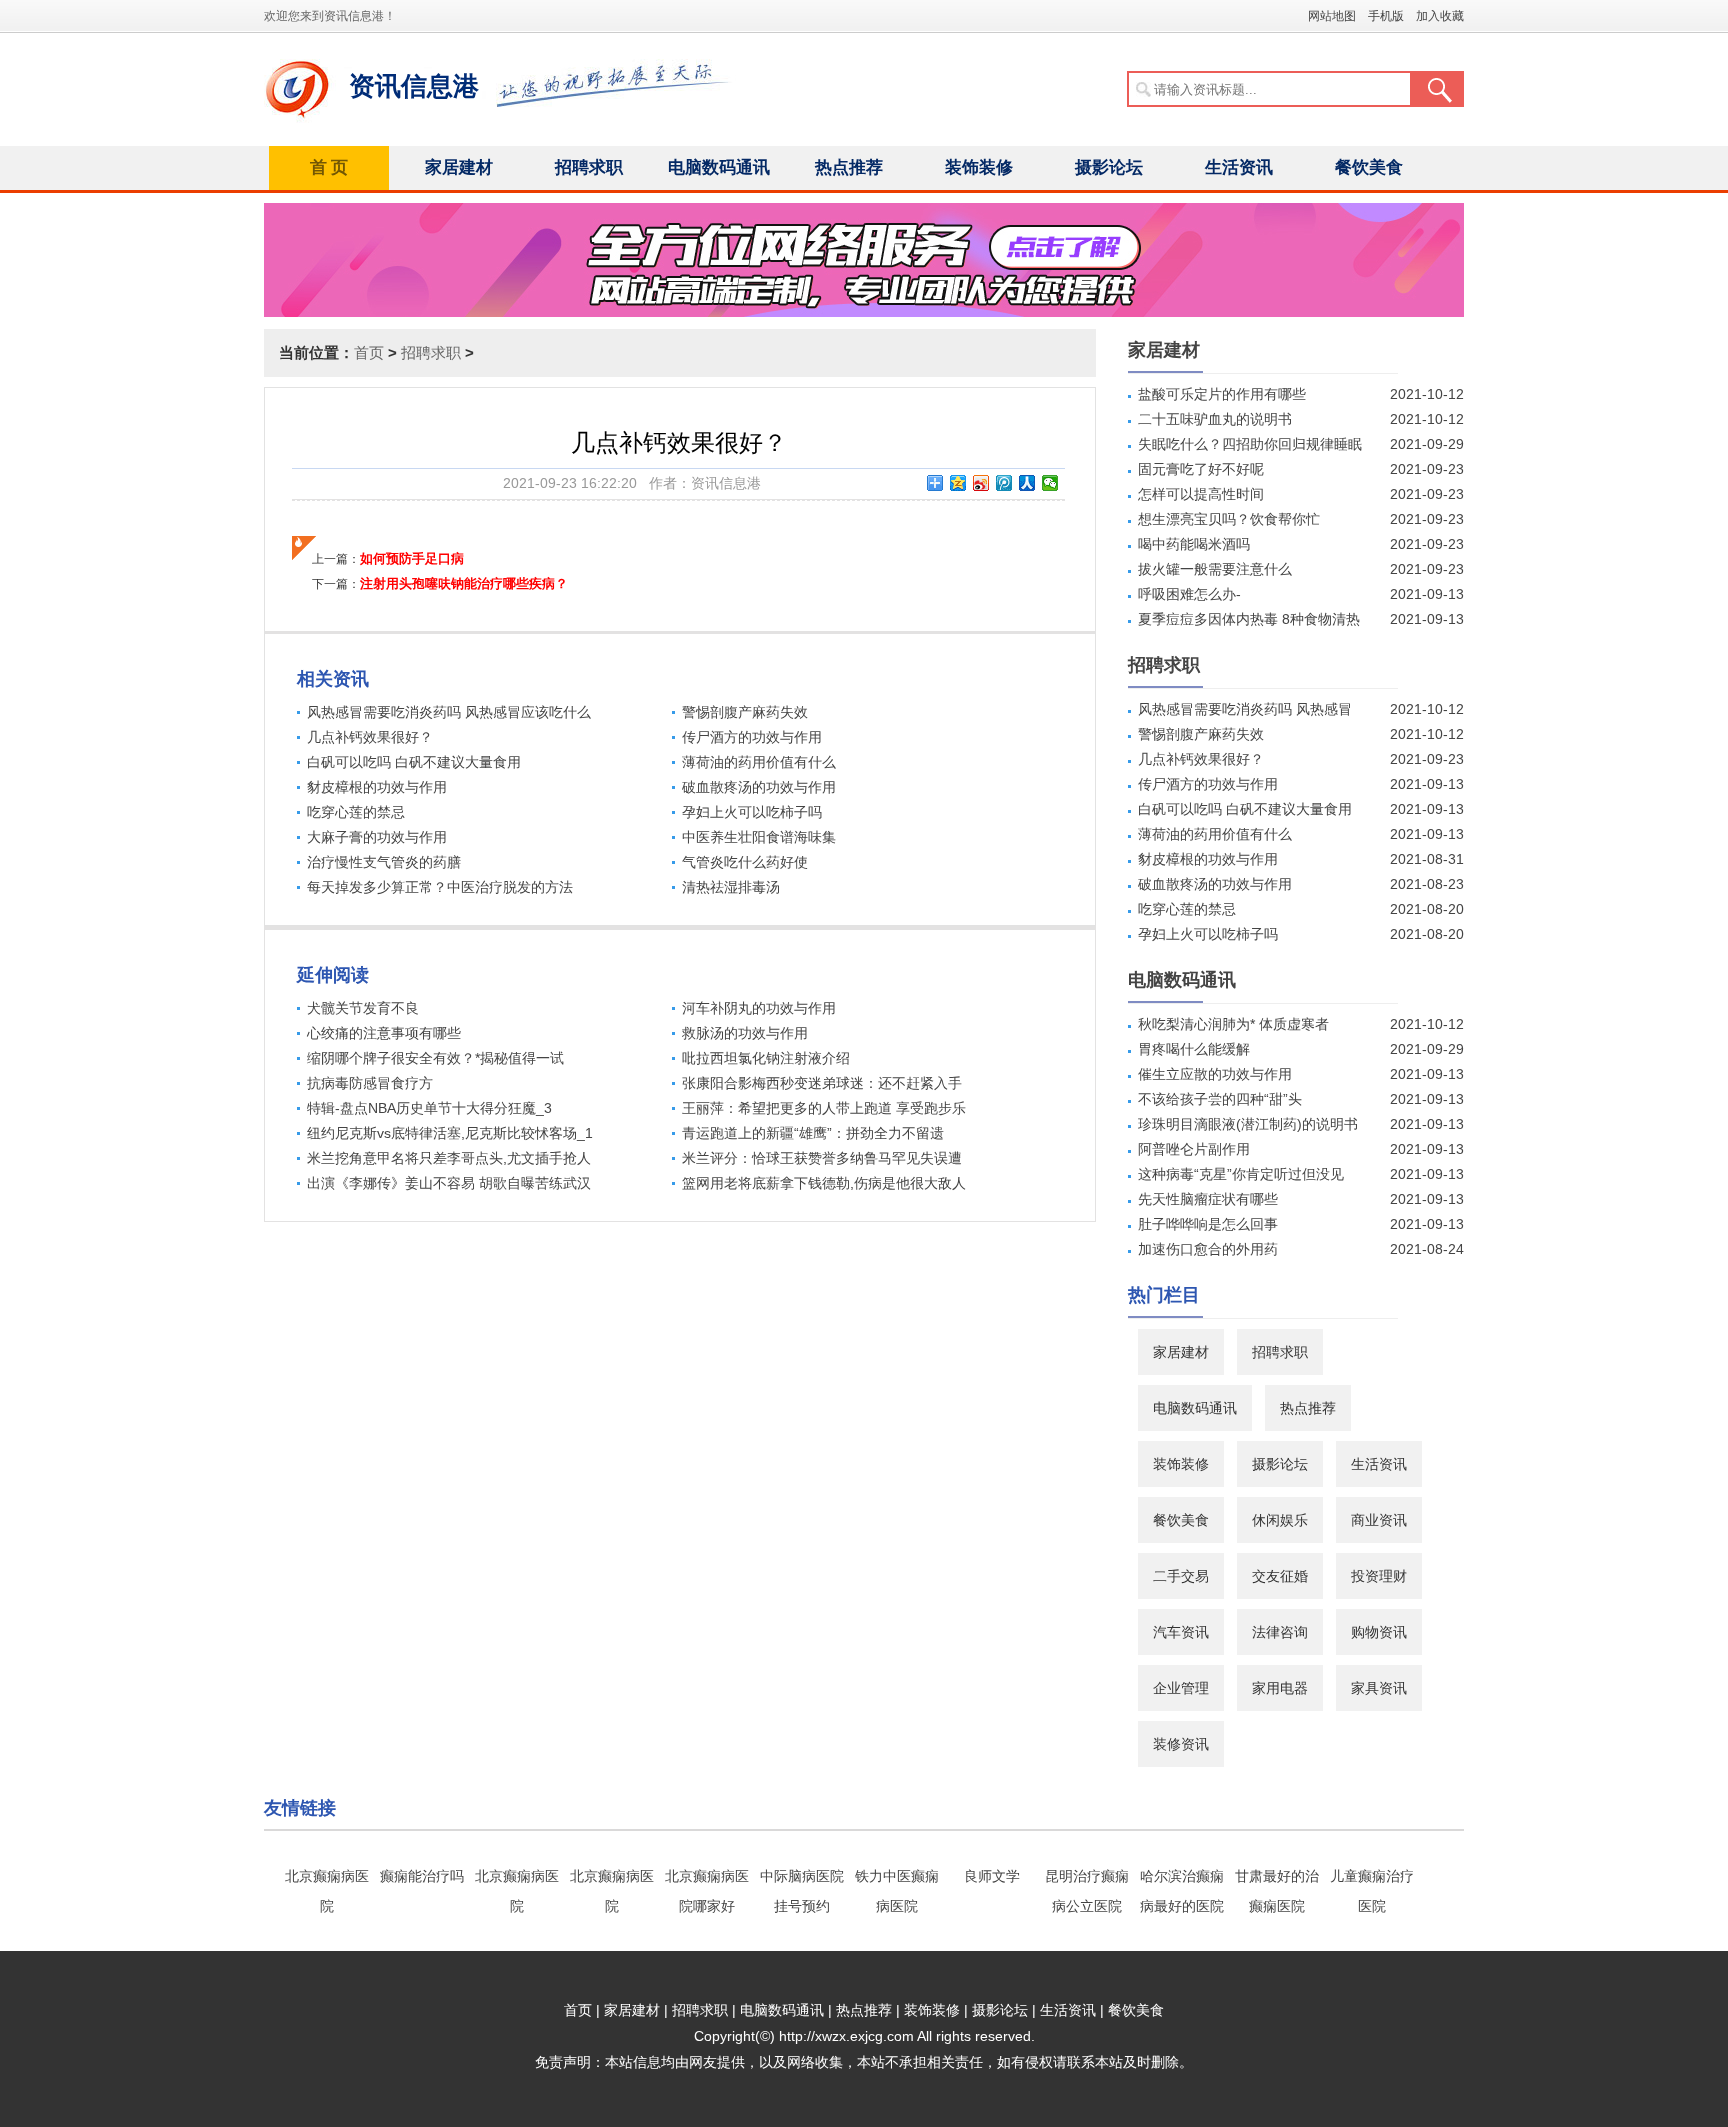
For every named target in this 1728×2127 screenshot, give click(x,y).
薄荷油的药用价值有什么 (759, 762)
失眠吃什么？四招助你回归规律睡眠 (1250, 444)
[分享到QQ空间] (958, 483)
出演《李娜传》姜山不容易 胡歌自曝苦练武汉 (449, 1183)
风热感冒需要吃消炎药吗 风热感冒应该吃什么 (449, 712)
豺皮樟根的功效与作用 (377, 787)
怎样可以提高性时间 (1201, 494)
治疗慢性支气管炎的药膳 (384, 862)
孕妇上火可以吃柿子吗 (752, 812)
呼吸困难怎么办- (1189, 594)
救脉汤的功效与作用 (745, 1033)
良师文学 (992, 1876)
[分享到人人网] (1027, 483)
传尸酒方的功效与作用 (752, 737)
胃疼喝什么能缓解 (1194, 1049)
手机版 (1386, 16)
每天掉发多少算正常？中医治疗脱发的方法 (440, 887)
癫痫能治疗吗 (422, 1876)
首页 (369, 352)
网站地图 (1332, 16)
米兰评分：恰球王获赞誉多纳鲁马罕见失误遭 (822, 1158)
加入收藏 (1440, 16)
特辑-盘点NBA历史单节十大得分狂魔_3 (429, 1108)
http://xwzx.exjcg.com (846, 2036)
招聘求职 (589, 167)
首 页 (329, 167)
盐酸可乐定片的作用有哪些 (1222, 394)
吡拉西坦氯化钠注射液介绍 (766, 1058)
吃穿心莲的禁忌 (356, 812)
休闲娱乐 (1280, 1520)
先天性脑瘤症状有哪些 (1208, 1199)
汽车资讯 (1181, 1632)
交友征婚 (1280, 1576)
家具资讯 (1379, 1688)
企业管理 (1181, 1688)
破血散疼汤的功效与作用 (759, 787)
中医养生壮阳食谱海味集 (759, 837)
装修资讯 (1181, 1744)
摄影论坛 (1109, 167)
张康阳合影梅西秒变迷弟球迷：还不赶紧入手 (822, 1083)
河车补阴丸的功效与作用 (759, 1008)
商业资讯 (1379, 1520)
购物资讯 (1379, 1632)
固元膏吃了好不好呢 (1201, 469)
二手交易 (1181, 1576)
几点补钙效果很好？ (370, 737)
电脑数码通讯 (719, 167)
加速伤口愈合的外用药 (1208, 1249)
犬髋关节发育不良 (363, 1008)
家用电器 (1280, 1688)
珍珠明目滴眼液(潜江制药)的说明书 (1248, 1124)
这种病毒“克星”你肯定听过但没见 (1241, 1174)
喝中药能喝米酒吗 (1194, 544)
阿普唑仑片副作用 (1194, 1149)
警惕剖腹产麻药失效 (745, 712)
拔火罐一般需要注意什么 (1215, 569)
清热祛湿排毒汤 (731, 887)
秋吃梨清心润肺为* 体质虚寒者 (1233, 1024)
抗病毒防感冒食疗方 (370, 1083)
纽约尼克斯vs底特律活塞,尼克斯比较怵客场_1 (450, 1133)
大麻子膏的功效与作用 (377, 837)
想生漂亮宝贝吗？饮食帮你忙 (1229, 519)
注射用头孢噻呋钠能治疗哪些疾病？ (464, 583)
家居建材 (459, 167)
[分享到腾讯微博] (1004, 483)
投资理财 (1379, 1576)
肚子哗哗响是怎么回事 (1208, 1224)
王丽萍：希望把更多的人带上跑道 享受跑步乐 (824, 1108)
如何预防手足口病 (412, 558)
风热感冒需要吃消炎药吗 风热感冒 (1245, 709)
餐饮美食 (1369, 167)
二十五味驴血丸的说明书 (1215, 419)
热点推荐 (849, 167)
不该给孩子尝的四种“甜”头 (1220, 1099)
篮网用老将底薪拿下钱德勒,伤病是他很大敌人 (824, 1183)
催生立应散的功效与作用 (1215, 1074)
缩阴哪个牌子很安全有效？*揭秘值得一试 (435, 1058)
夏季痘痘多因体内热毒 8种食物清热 (1249, 619)
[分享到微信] (1050, 483)
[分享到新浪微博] (981, 483)
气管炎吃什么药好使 (745, 862)
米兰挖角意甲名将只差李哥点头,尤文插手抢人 (449, 1158)
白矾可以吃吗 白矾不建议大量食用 (414, 762)
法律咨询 (1280, 1632)
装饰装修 (979, 167)
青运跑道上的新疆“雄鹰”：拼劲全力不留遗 (813, 1133)
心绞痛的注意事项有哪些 (384, 1033)
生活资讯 (1239, 167)
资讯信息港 (414, 86)
